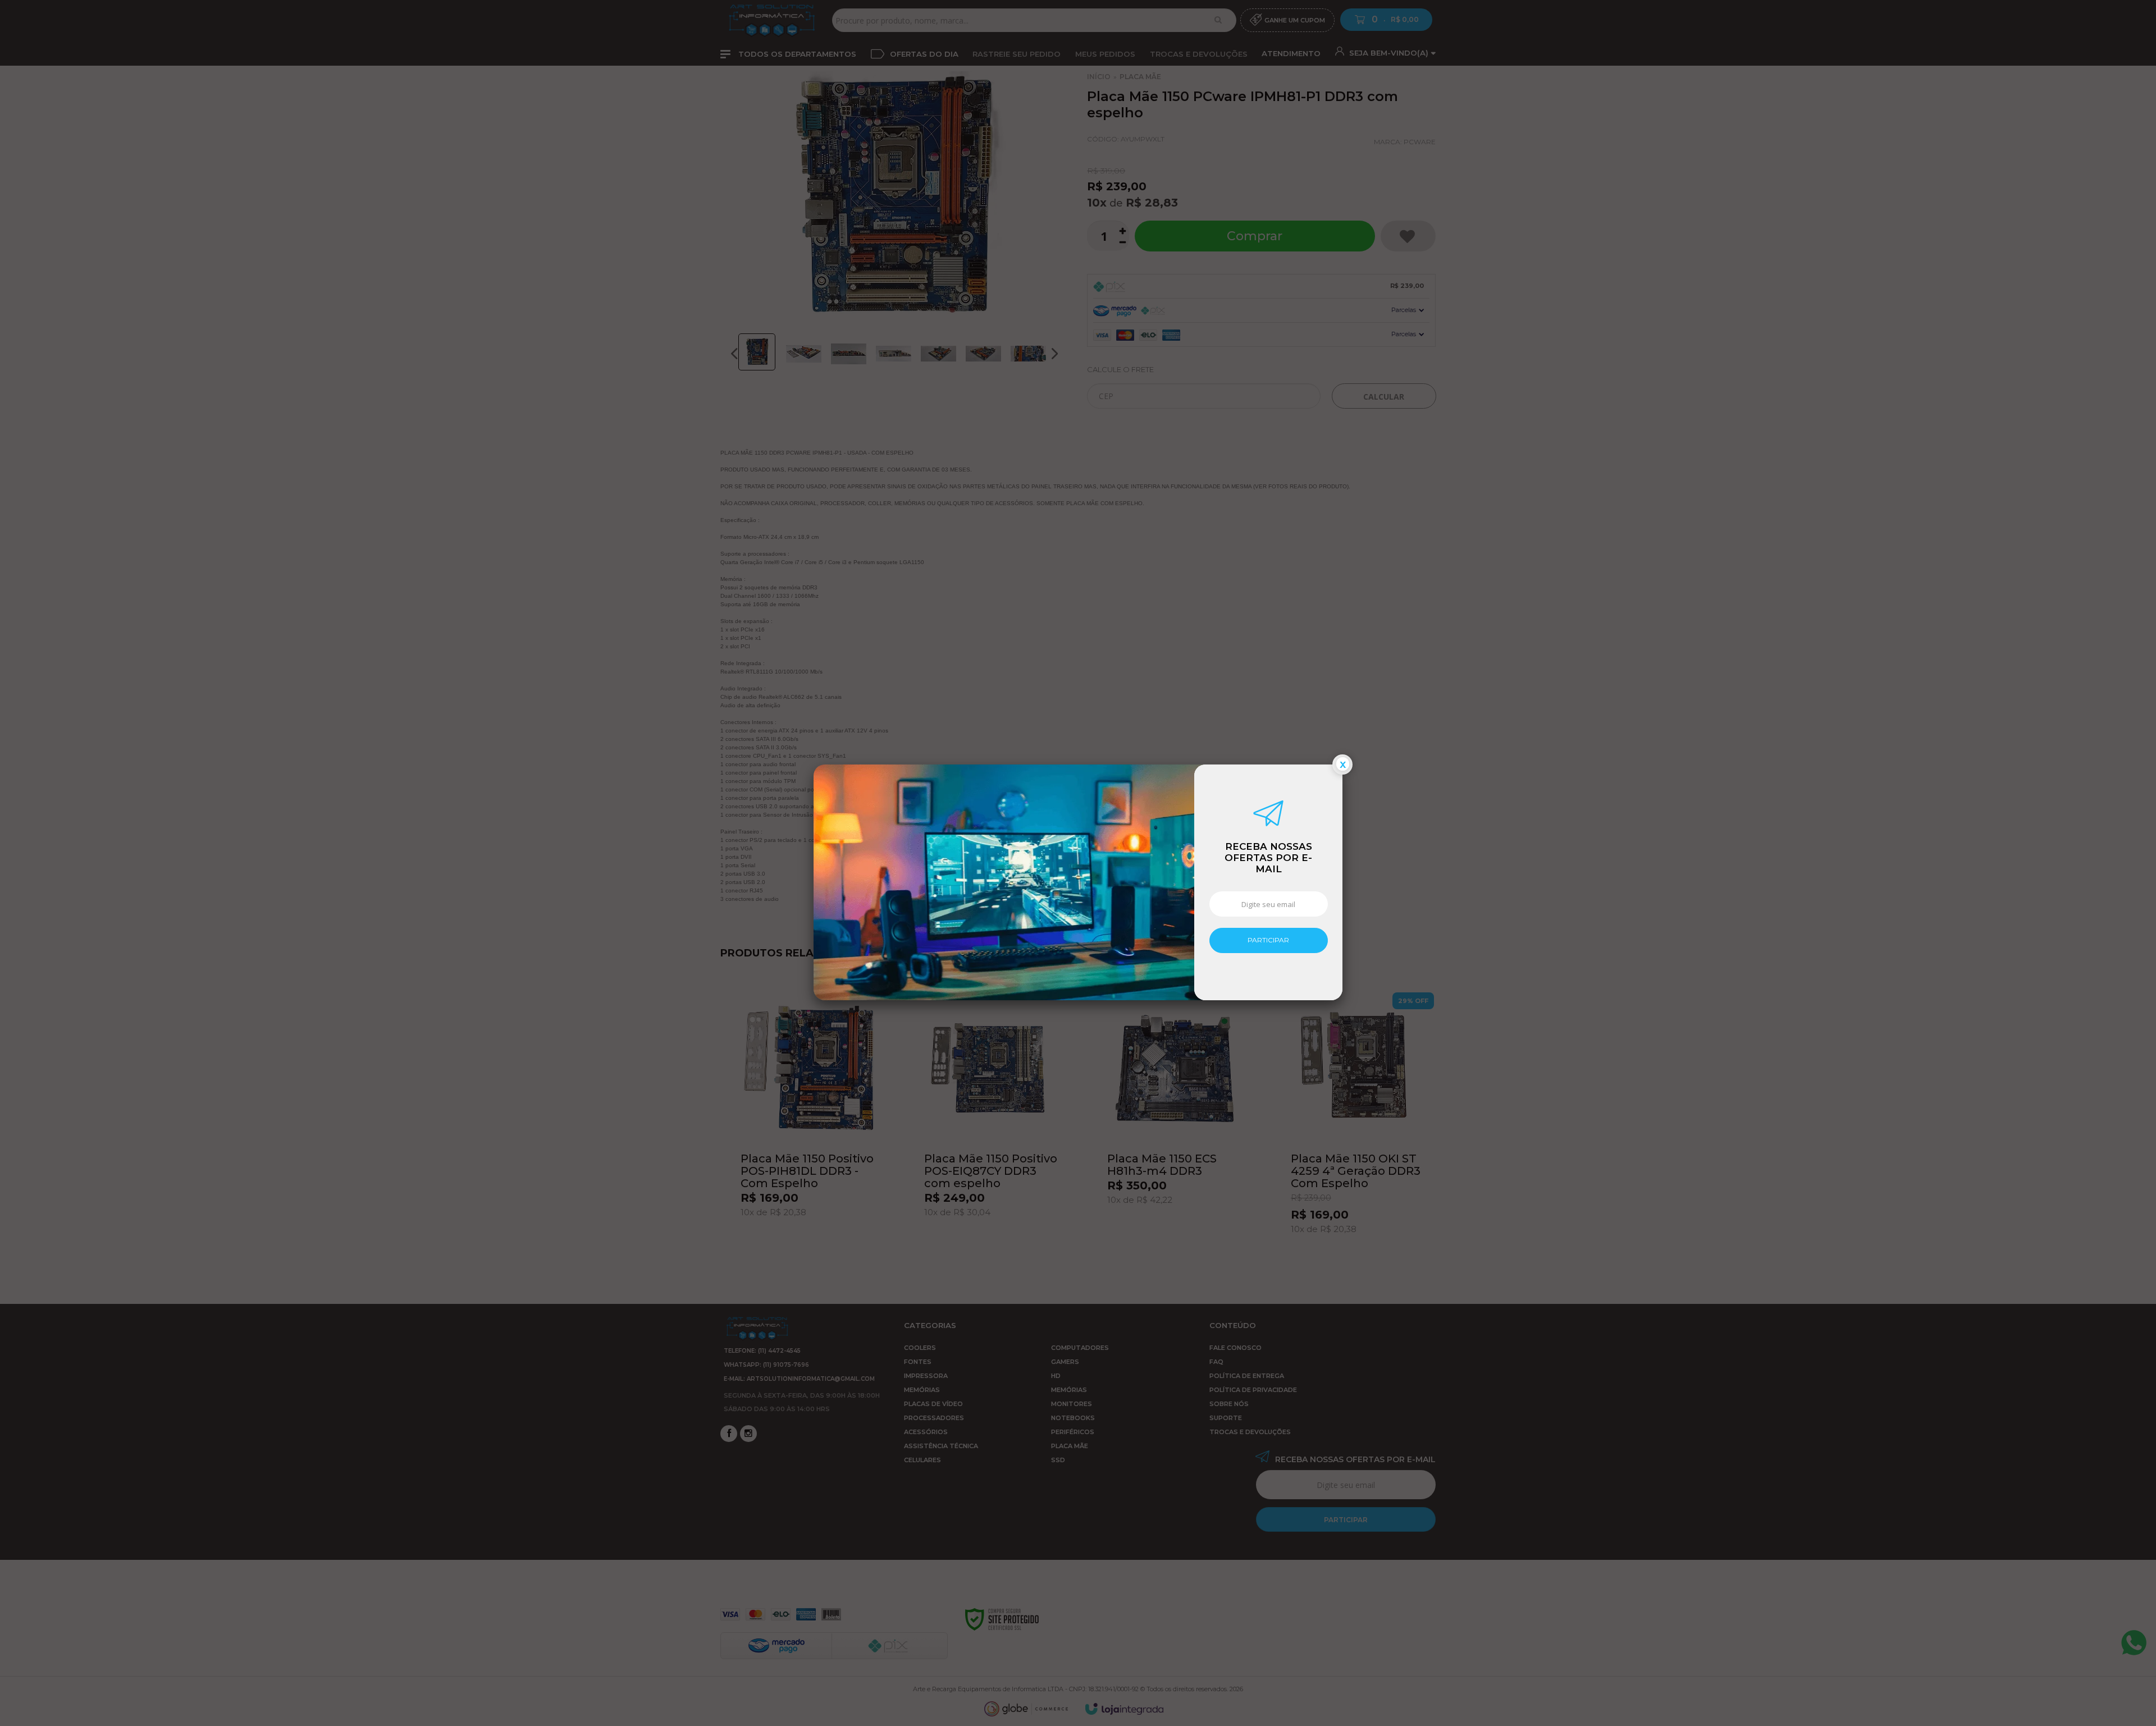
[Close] (1342, 764)
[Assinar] (1269, 940)
